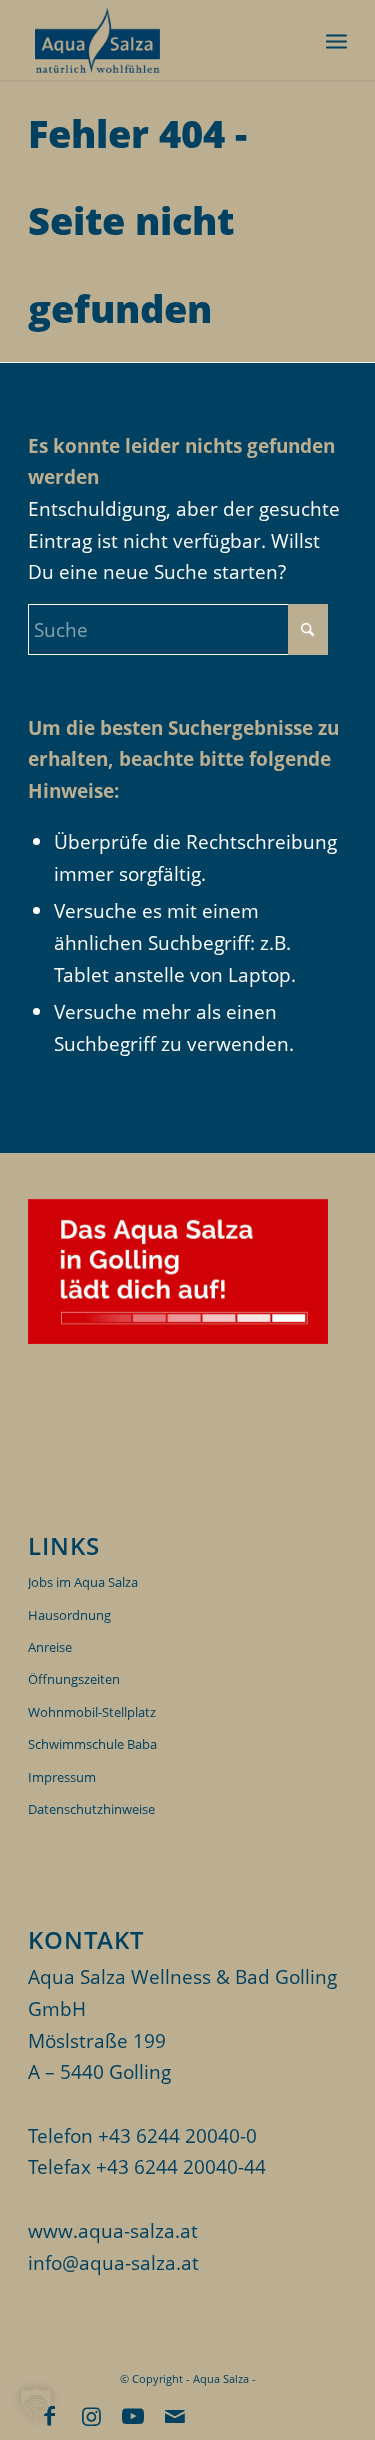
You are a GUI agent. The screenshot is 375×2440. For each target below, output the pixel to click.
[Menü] (336, 40)
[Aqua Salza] (155, 40)
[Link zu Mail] (175, 2415)
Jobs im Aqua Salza (83, 1582)
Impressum (62, 1777)
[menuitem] (336, 40)
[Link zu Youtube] (133, 2415)
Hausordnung (69, 1615)
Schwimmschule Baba (92, 1744)
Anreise (50, 1647)
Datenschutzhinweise (91, 1809)
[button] (36, 2404)
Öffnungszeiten (74, 1679)
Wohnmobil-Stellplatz (92, 1712)
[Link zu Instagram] (91, 2415)
